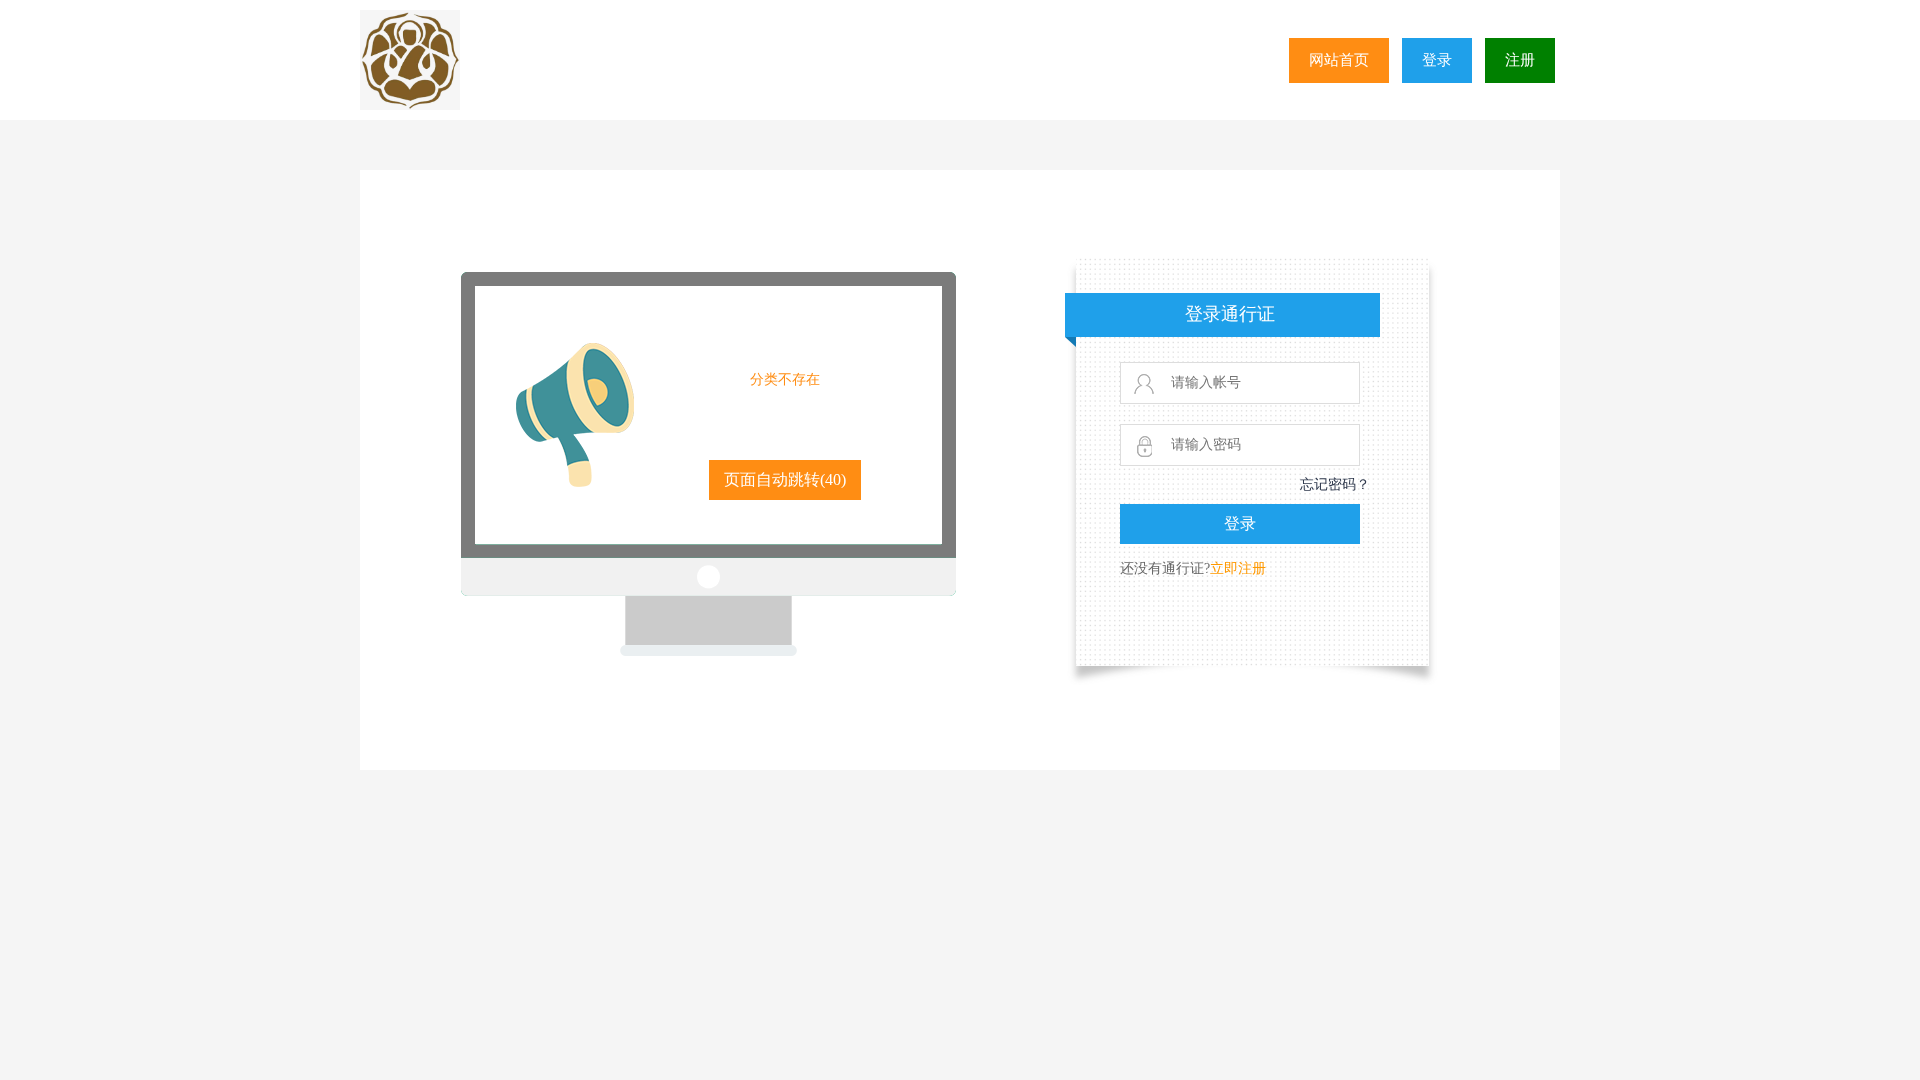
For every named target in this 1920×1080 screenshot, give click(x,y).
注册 (1520, 60)
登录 (1437, 60)
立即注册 (1238, 568)
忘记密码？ (1335, 484)
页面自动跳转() (785, 479)
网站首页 (1339, 60)
